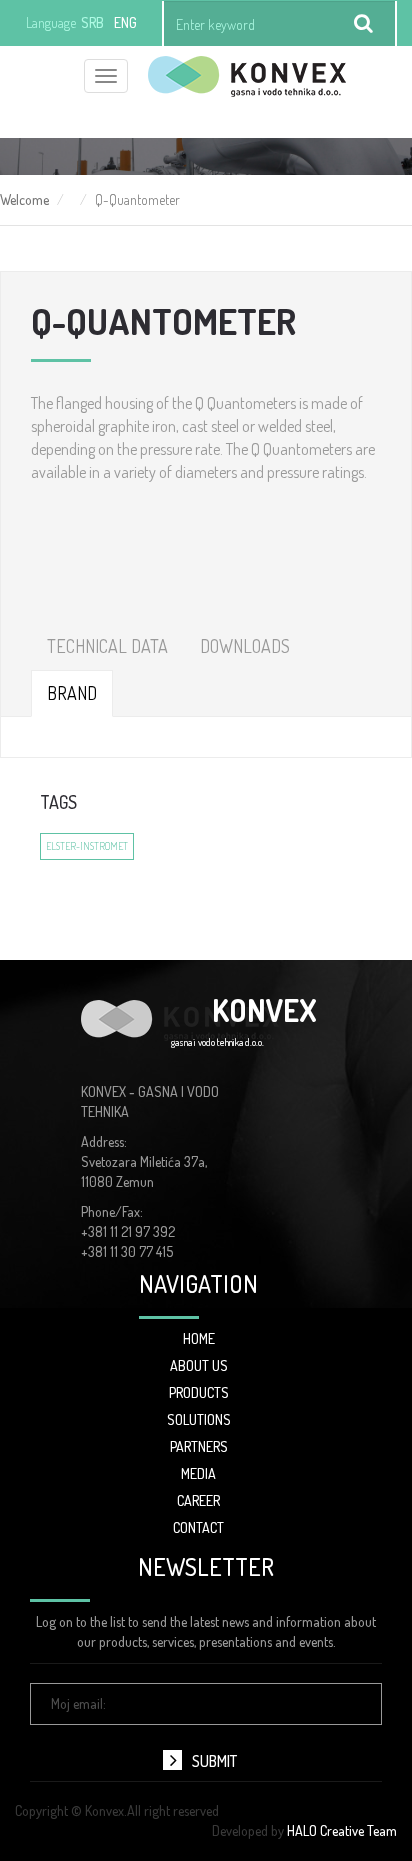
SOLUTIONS (199, 1419)
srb (92, 22)
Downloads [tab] (245, 646)
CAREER (198, 1500)
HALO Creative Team (342, 1830)
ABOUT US (199, 1365)
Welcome (24, 199)
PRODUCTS (199, 1392)
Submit (214, 1761)
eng (125, 22)
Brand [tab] (72, 693)
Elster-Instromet (87, 846)
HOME (199, 1338)
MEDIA (198, 1473)
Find (364, 24)
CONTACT (198, 1527)
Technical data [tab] (107, 646)
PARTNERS (199, 1446)
